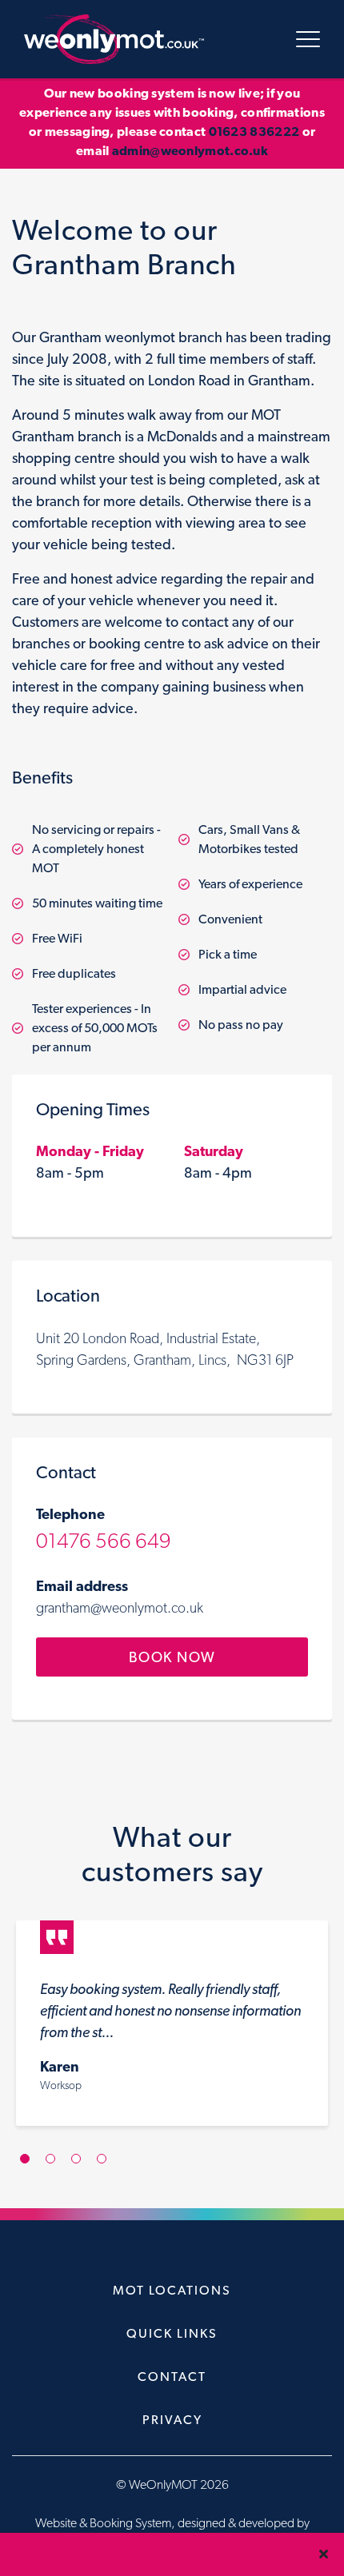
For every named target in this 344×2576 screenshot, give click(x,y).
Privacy (172, 2420)
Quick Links (172, 2333)
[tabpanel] (172, 2031)
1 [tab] (30, 2166)
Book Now (172, 1657)
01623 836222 (254, 132)
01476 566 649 (104, 1540)
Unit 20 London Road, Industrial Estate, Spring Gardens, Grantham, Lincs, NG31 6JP (165, 1349)
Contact (172, 2377)
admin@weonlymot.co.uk (190, 151)
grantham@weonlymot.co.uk (120, 1607)
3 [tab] (82, 2166)
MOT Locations (172, 2290)
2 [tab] (56, 2166)
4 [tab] (108, 2166)
